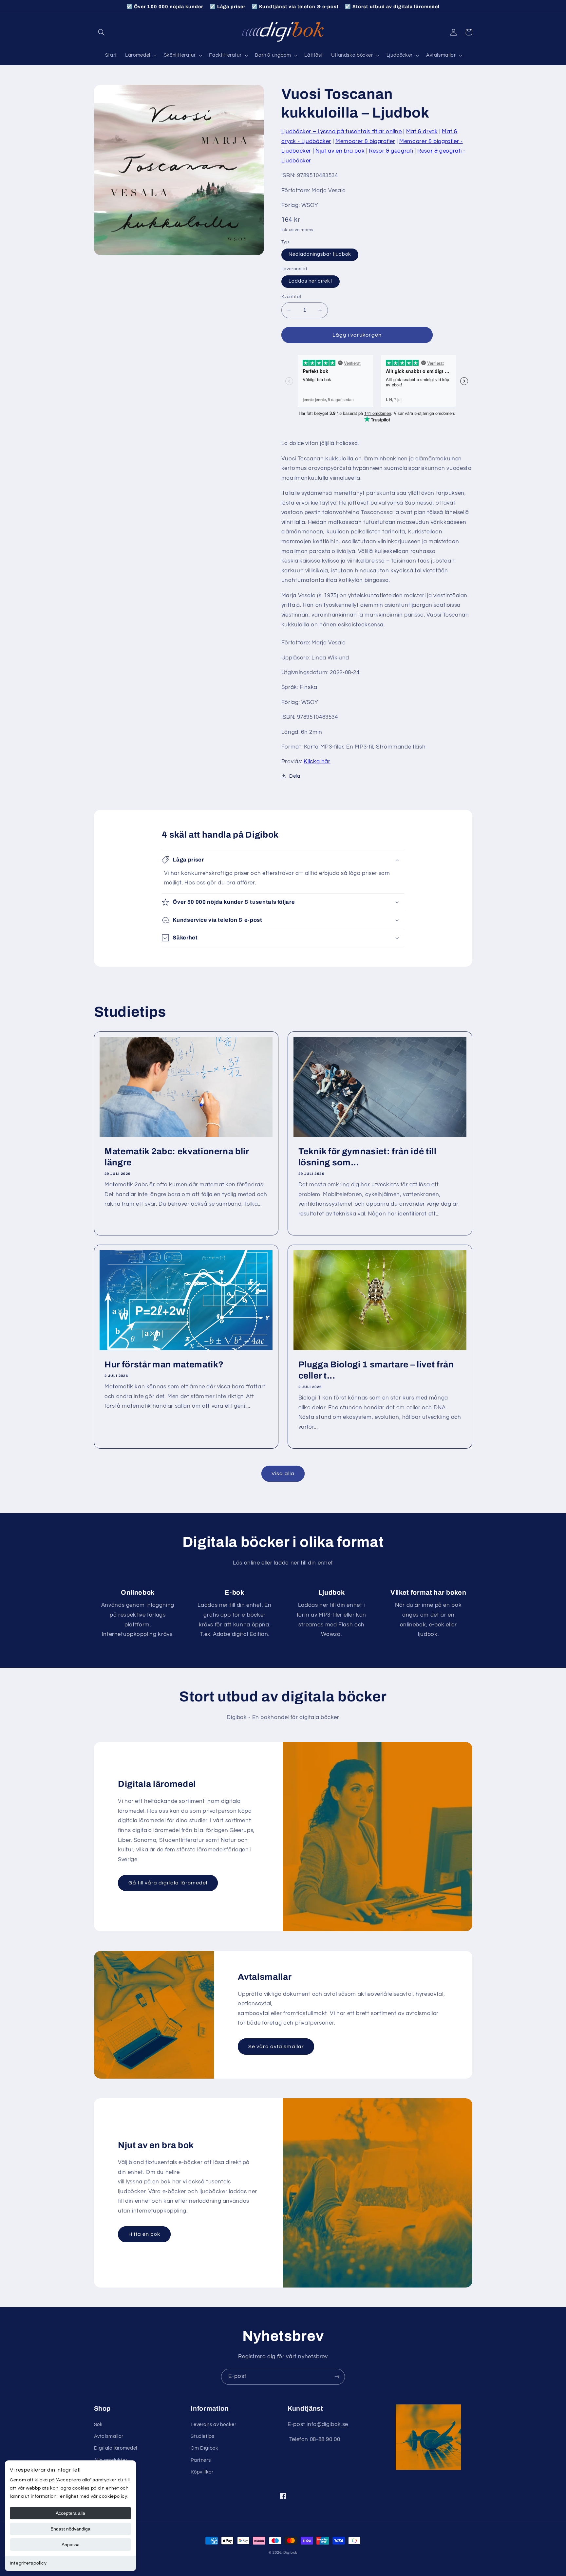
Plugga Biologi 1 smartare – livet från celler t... (376, 1370)
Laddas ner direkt (311, 281)
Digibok (290, 2553)
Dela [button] (295, 776)
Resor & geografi (391, 151)
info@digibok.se (327, 2424)
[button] (102, 32)
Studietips (202, 2436)
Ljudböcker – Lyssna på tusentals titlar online (342, 132)
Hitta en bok (144, 2234)
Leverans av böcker (213, 2425)
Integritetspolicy (28, 2563)
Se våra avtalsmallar (276, 2047)
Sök (98, 2425)
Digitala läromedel (116, 2448)
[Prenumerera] (337, 2377)
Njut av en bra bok (340, 151)
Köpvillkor (202, 2472)
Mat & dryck (422, 132)
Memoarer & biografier (365, 141)
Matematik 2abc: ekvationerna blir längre (177, 1157)
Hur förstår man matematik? (164, 1365)
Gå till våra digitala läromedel (168, 1883)
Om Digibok (204, 2448)
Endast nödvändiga (70, 2529)
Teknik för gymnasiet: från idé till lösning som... (368, 1157)
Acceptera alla (70, 2513)
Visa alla (283, 1473)
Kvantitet (292, 297)
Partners (201, 2460)
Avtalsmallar (109, 2436)
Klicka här (317, 762)
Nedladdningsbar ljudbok (320, 254)
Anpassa (71, 2545)
